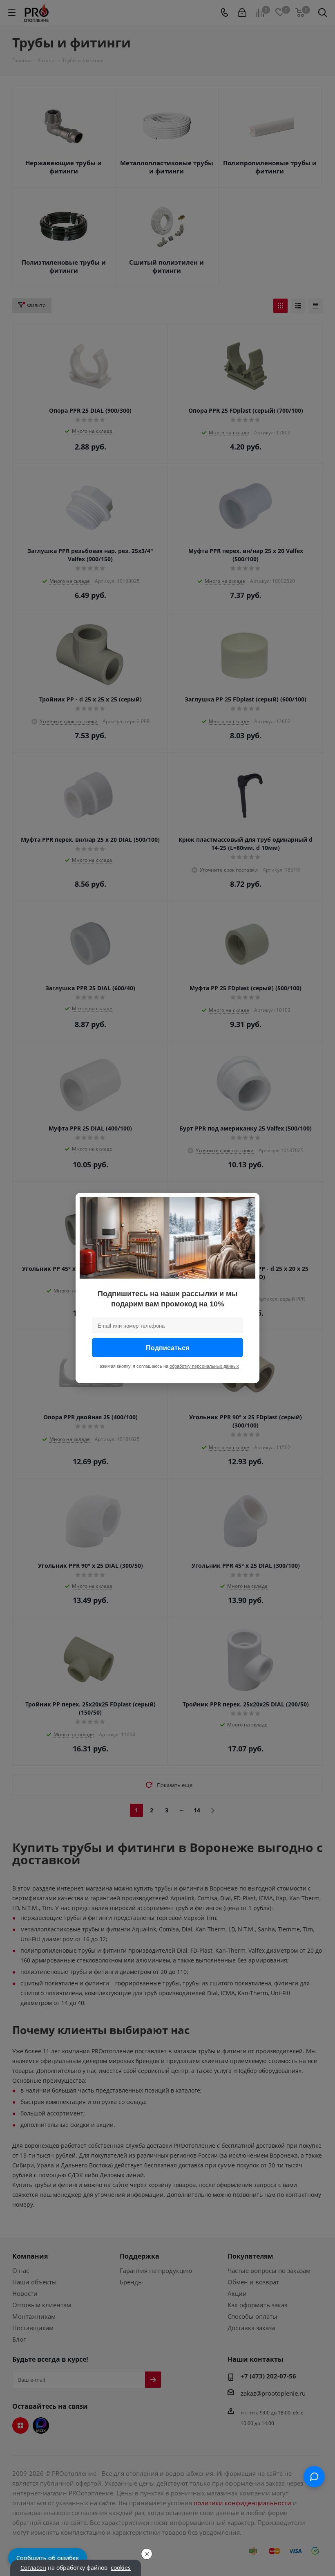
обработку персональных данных (204, 1366)
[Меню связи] (314, 2477)
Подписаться (167, 1348)
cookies (121, 2568)
